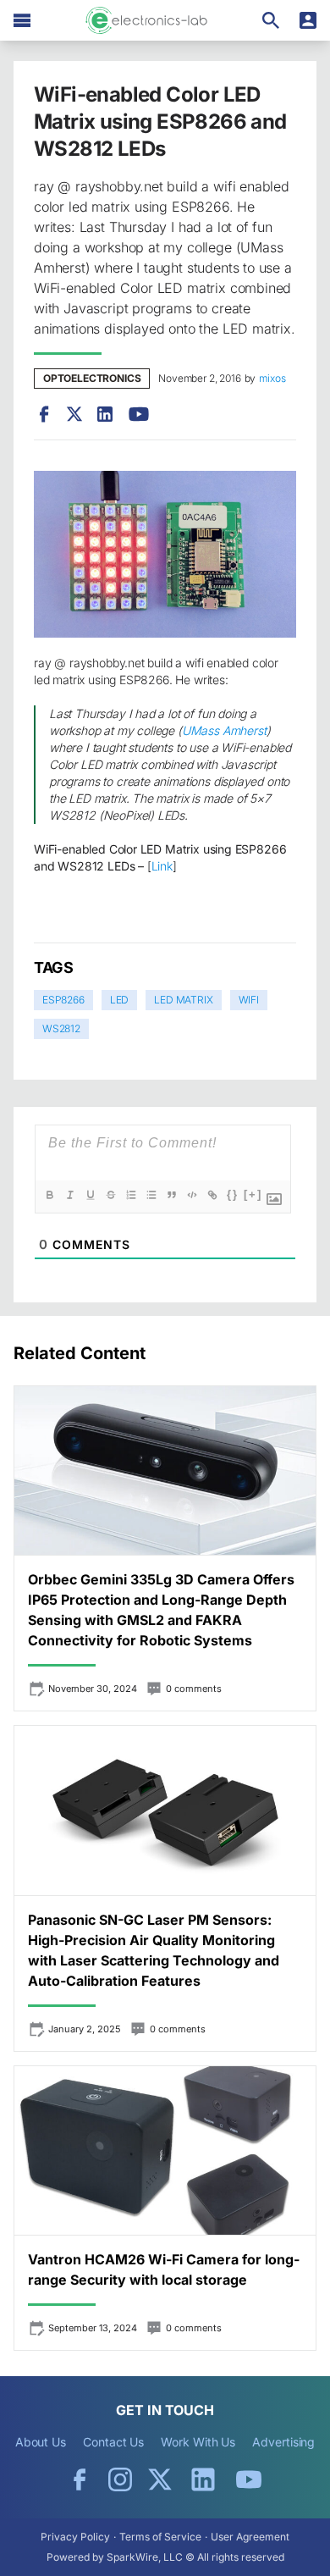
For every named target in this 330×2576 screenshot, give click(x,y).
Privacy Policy (75, 2537)
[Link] (212, 1195)
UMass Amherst (224, 730)
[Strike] (111, 1195)
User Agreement (250, 2537)
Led (119, 1000)
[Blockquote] (172, 1195)
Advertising (283, 2442)
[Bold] (50, 1195)
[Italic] (70, 1195)
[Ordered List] (131, 1195)
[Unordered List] (151, 1195)
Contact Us (113, 2442)
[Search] (271, 20)
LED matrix (183, 1000)
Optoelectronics (92, 378)
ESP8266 (63, 1000)
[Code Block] (192, 1195)
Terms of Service (160, 2537)
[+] (253, 1194)
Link (162, 866)
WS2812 (61, 1028)
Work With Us (198, 2442)
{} (233, 1194)
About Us (41, 2442)
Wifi (249, 1000)
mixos (272, 378)
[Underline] (91, 1195)
